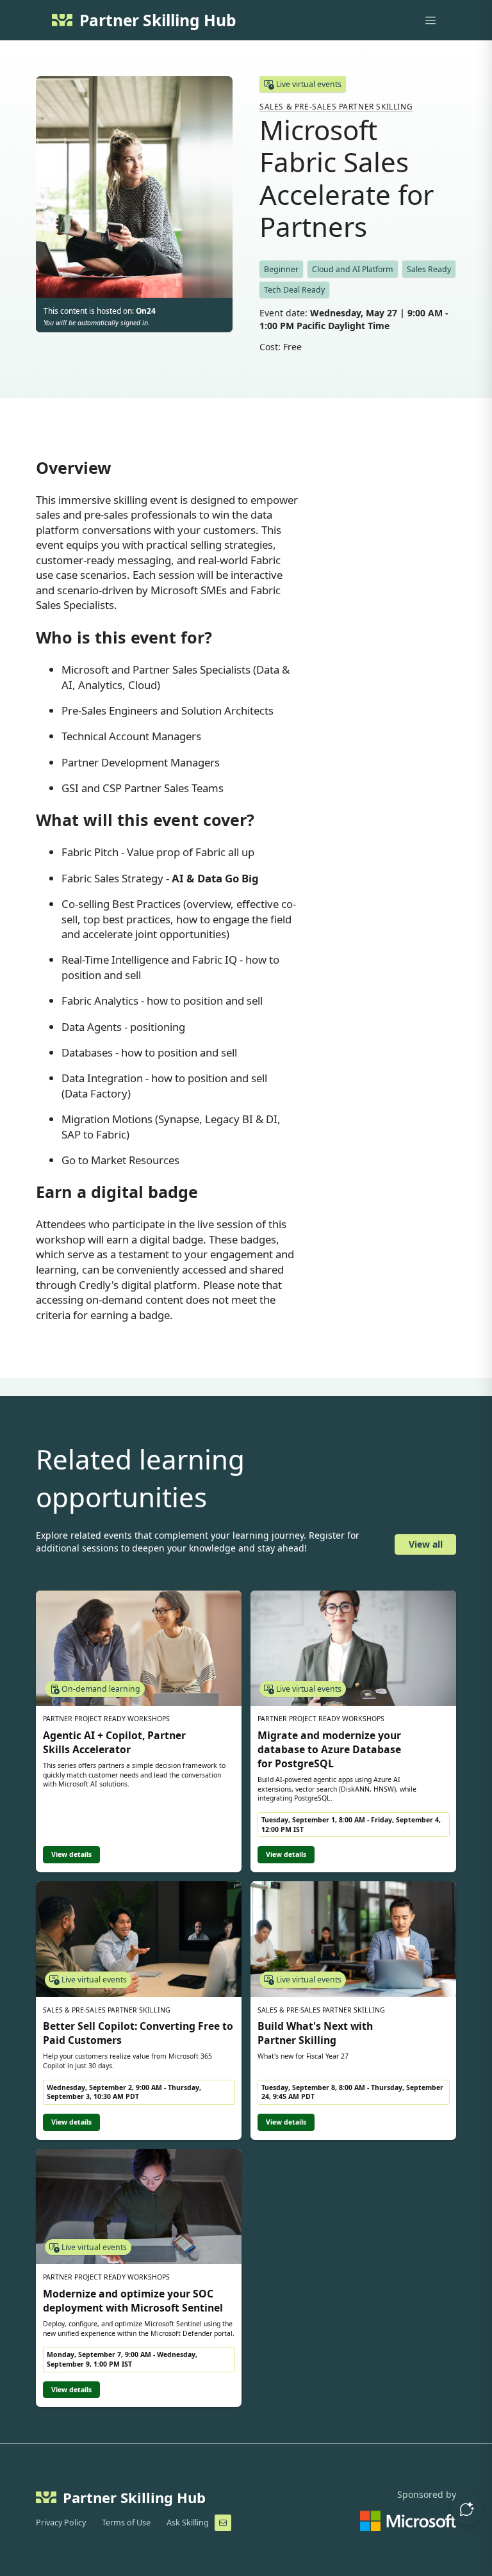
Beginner (281, 269)
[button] (466, 2509)
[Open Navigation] (430, 20)
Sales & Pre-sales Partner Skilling (336, 106)
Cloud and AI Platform (352, 269)
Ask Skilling (188, 2523)
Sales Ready (429, 269)
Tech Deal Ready (294, 290)
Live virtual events (309, 84)
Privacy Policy (61, 2523)
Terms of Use (126, 2523)
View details (71, 1854)
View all (426, 1544)
